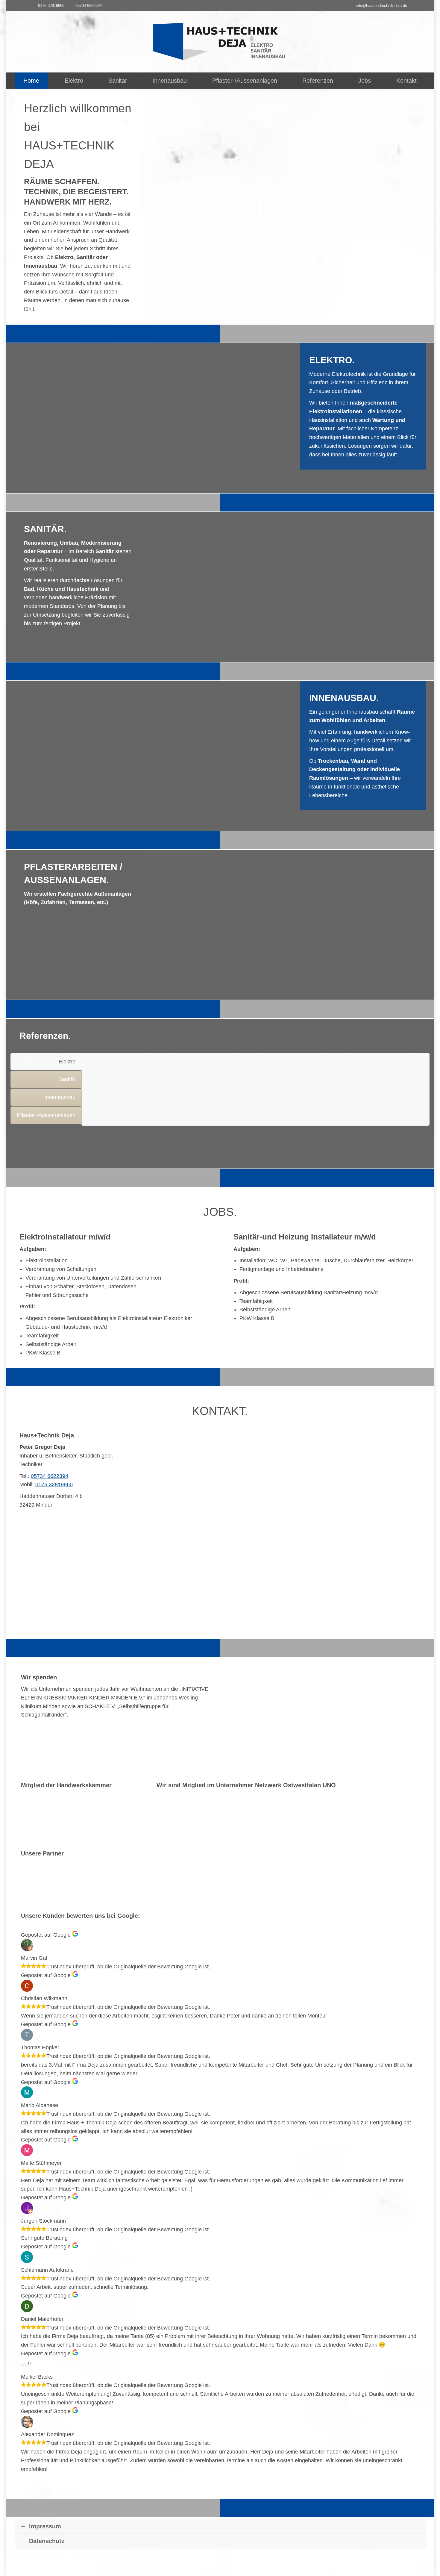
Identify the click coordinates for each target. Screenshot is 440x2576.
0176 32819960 (51, 6)
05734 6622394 (89, 6)
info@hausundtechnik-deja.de (381, 6)
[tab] (46, 1062)
